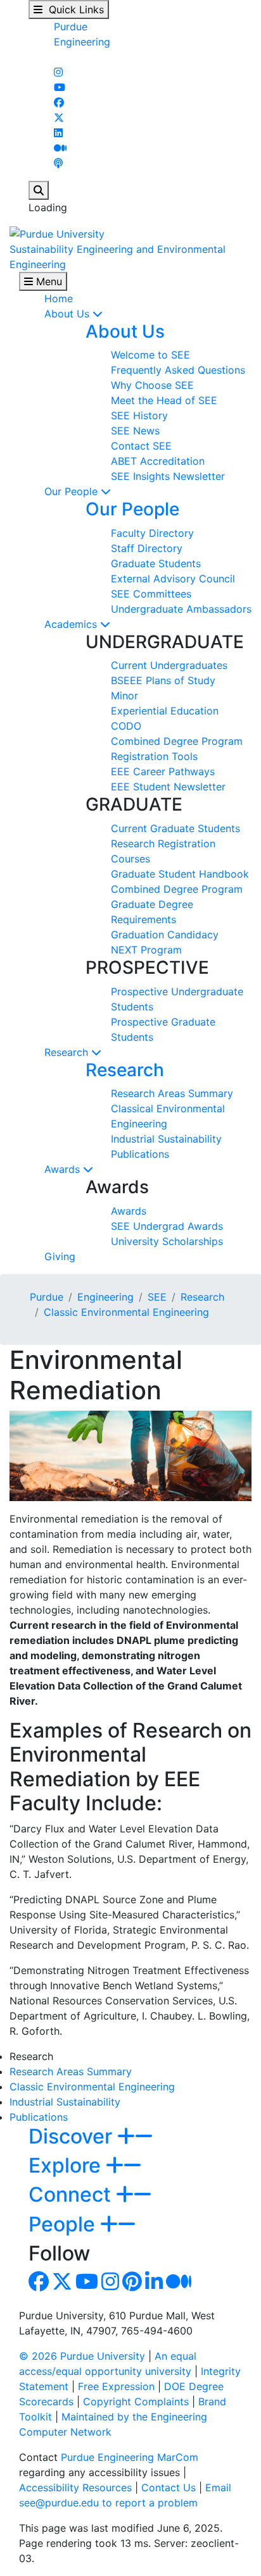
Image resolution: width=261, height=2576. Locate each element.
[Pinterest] (132, 2285)
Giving (60, 1256)
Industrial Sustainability (166, 1139)
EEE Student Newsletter (168, 787)
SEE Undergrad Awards (167, 1226)
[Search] (39, 190)
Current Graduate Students (175, 828)
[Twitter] (59, 118)
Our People (73, 491)
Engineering (82, 42)
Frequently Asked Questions (178, 370)
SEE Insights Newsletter (168, 476)
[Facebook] (59, 102)
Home (59, 298)
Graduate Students (156, 563)
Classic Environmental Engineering (126, 1312)
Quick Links (73, 9)
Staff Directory (147, 548)
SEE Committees (151, 594)
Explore (67, 2165)
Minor (124, 696)
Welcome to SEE (150, 355)
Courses (130, 859)
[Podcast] (58, 163)
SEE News (135, 431)
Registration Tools (154, 756)
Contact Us (169, 2487)
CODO (126, 726)
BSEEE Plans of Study (163, 680)
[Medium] (60, 148)
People (64, 2224)
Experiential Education (165, 711)
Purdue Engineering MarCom (130, 2457)
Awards (64, 1169)
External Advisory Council (173, 579)
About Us (68, 314)
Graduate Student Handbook (180, 874)
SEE (157, 1297)
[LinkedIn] (58, 133)
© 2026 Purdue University (82, 2356)
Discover (73, 2136)
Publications (140, 1154)
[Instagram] (58, 72)
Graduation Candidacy (165, 935)
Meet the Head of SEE (164, 400)
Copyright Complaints (136, 2401)
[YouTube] (60, 87)
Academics (72, 624)
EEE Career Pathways (163, 771)
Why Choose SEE (152, 385)
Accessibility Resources (75, 2487)
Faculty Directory (152, 533)
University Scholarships (167, 1241)
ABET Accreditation (158, 461)
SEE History (139, 415)
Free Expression (116, 2386)
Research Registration (163, 843)
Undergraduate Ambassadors (181, 609)
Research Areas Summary (172, 1093)
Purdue (71, 27)
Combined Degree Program (177, 741)
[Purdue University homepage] (57, 233)
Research (68, 1052)
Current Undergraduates (169, 665)
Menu (48, 281)
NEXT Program (146, 950)
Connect (72, 2194)
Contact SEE (141, 446)
